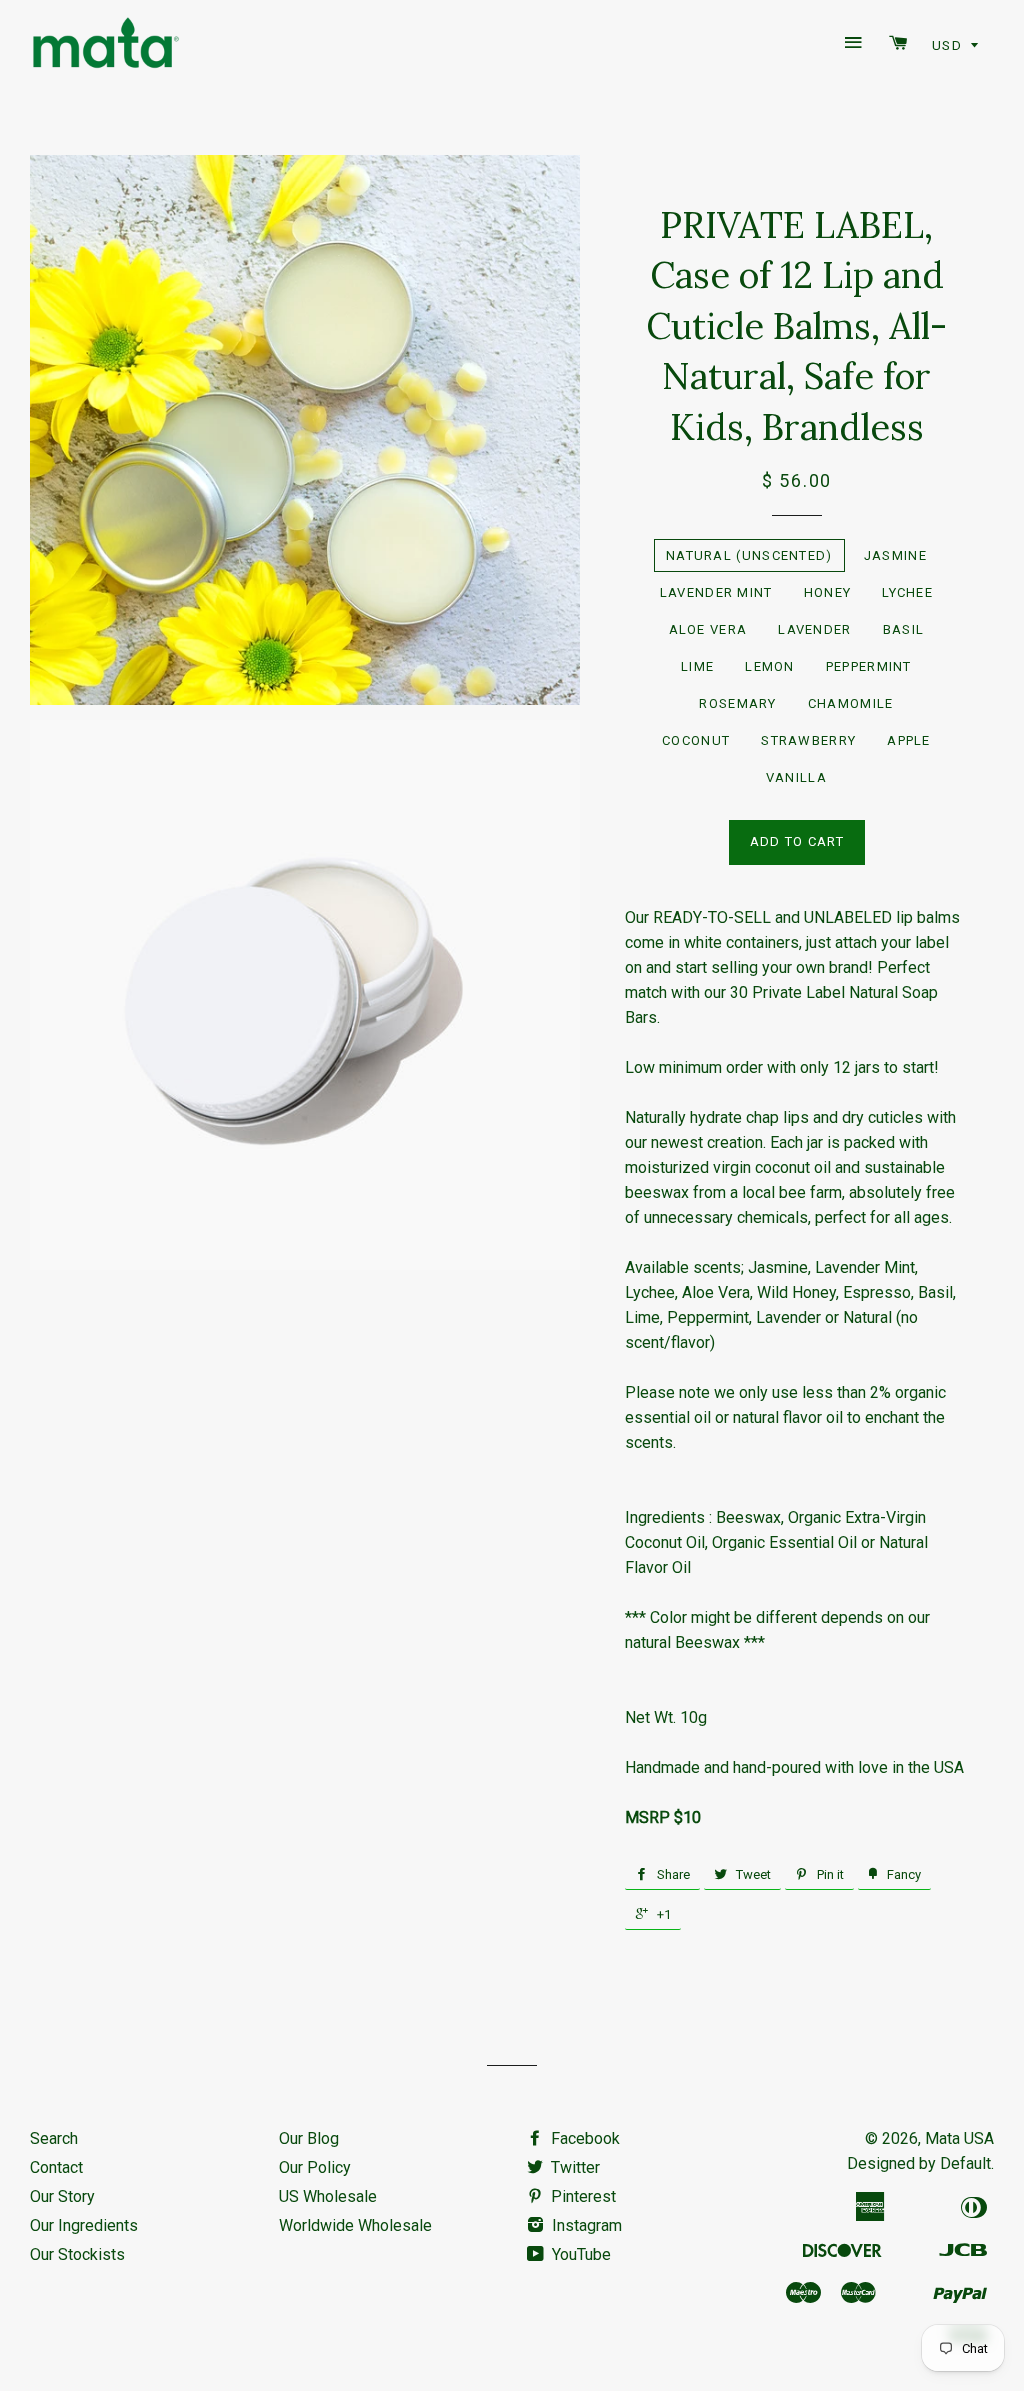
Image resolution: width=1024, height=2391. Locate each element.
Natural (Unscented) (749, 555)
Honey (828, 592)
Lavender (814, 629)
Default (965, 2163)
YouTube (581, 2254)
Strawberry (808, 740)
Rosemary (737, 703)
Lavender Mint (716, 592)
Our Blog (309, 2138)
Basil (904, 629)
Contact (56, 2167)
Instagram (587, 2225)
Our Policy (315, 2167)
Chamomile (851, 703)
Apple (909, 740)
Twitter (575, 2167)
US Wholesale (328, 2196)
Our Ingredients (84, 2225)
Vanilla (796, 777)
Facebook (585, 2138)
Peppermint (869, 666)
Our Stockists (77, 2254)
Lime (697, 666)
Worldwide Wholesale (355, 2225)
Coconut (696, 740)
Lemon (770, 666)
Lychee (907, 592)
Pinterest (583, 2196)
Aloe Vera (708, 629)
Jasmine (895, 555)
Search (54, 2138)
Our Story (62, 2196)
